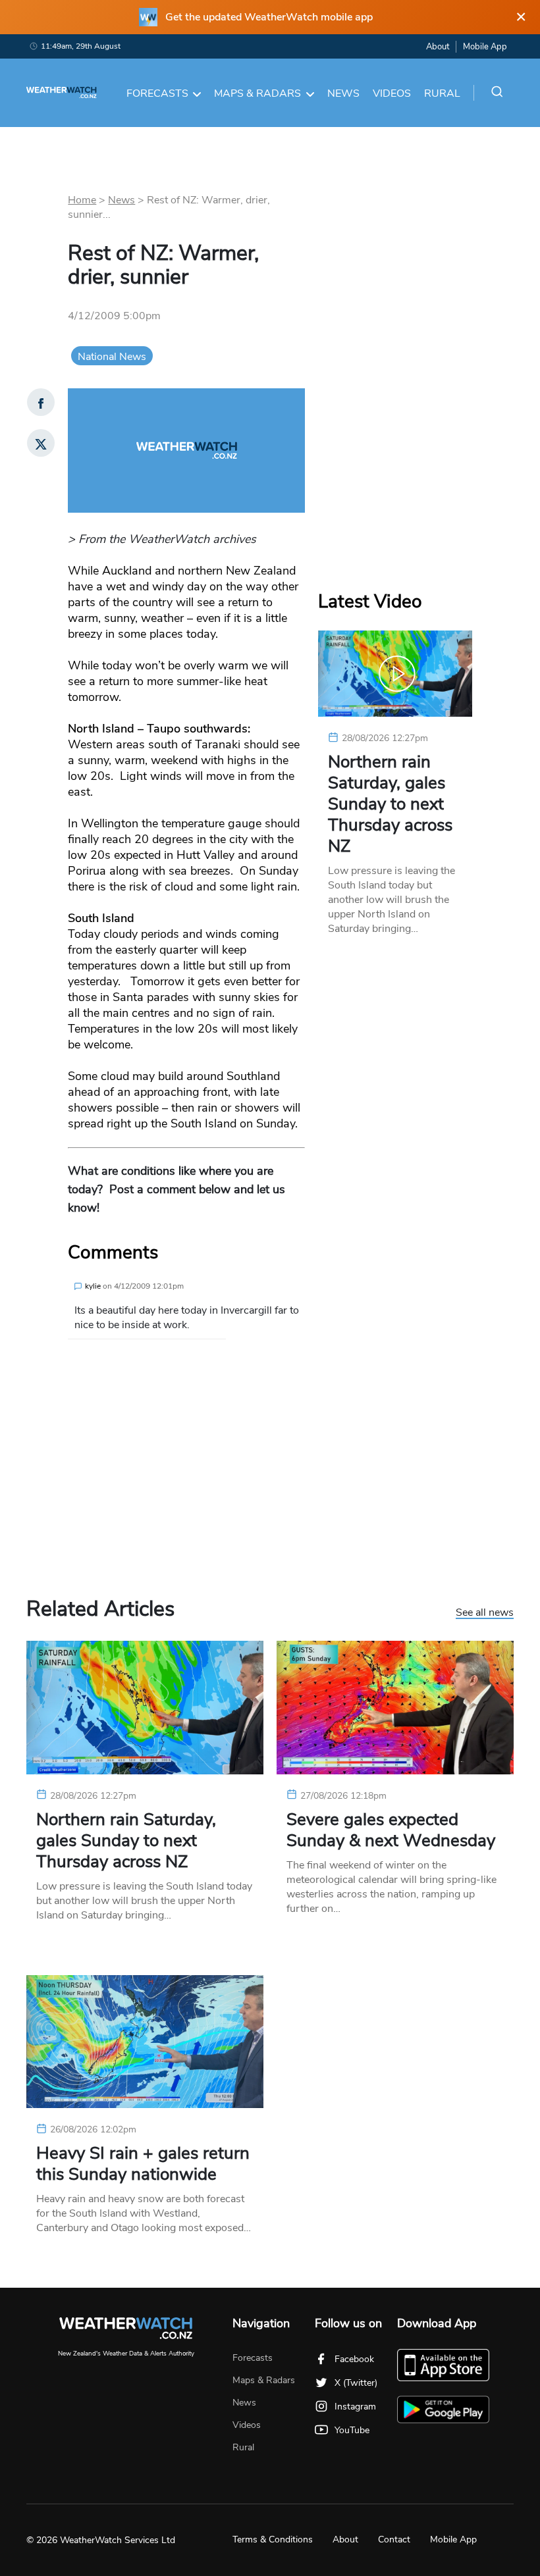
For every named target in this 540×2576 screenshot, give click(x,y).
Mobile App (485, 47)
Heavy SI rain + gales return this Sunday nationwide (143, 2164)
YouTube (352, 2430)
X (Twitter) (356, 2383)
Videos (392, 93)
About (438, 47)
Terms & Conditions (273, 2539)
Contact (394, 2539)
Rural (442, 93)
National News (112, 357)
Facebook (354, 2359)
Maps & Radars (257, 93)
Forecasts (157, 93)
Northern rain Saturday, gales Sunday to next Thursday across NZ (390, 804)
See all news (485, 1613)
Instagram (355, 2407)
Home (82, 200)
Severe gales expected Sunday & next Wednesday (391, 1830)
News (343, 93)
